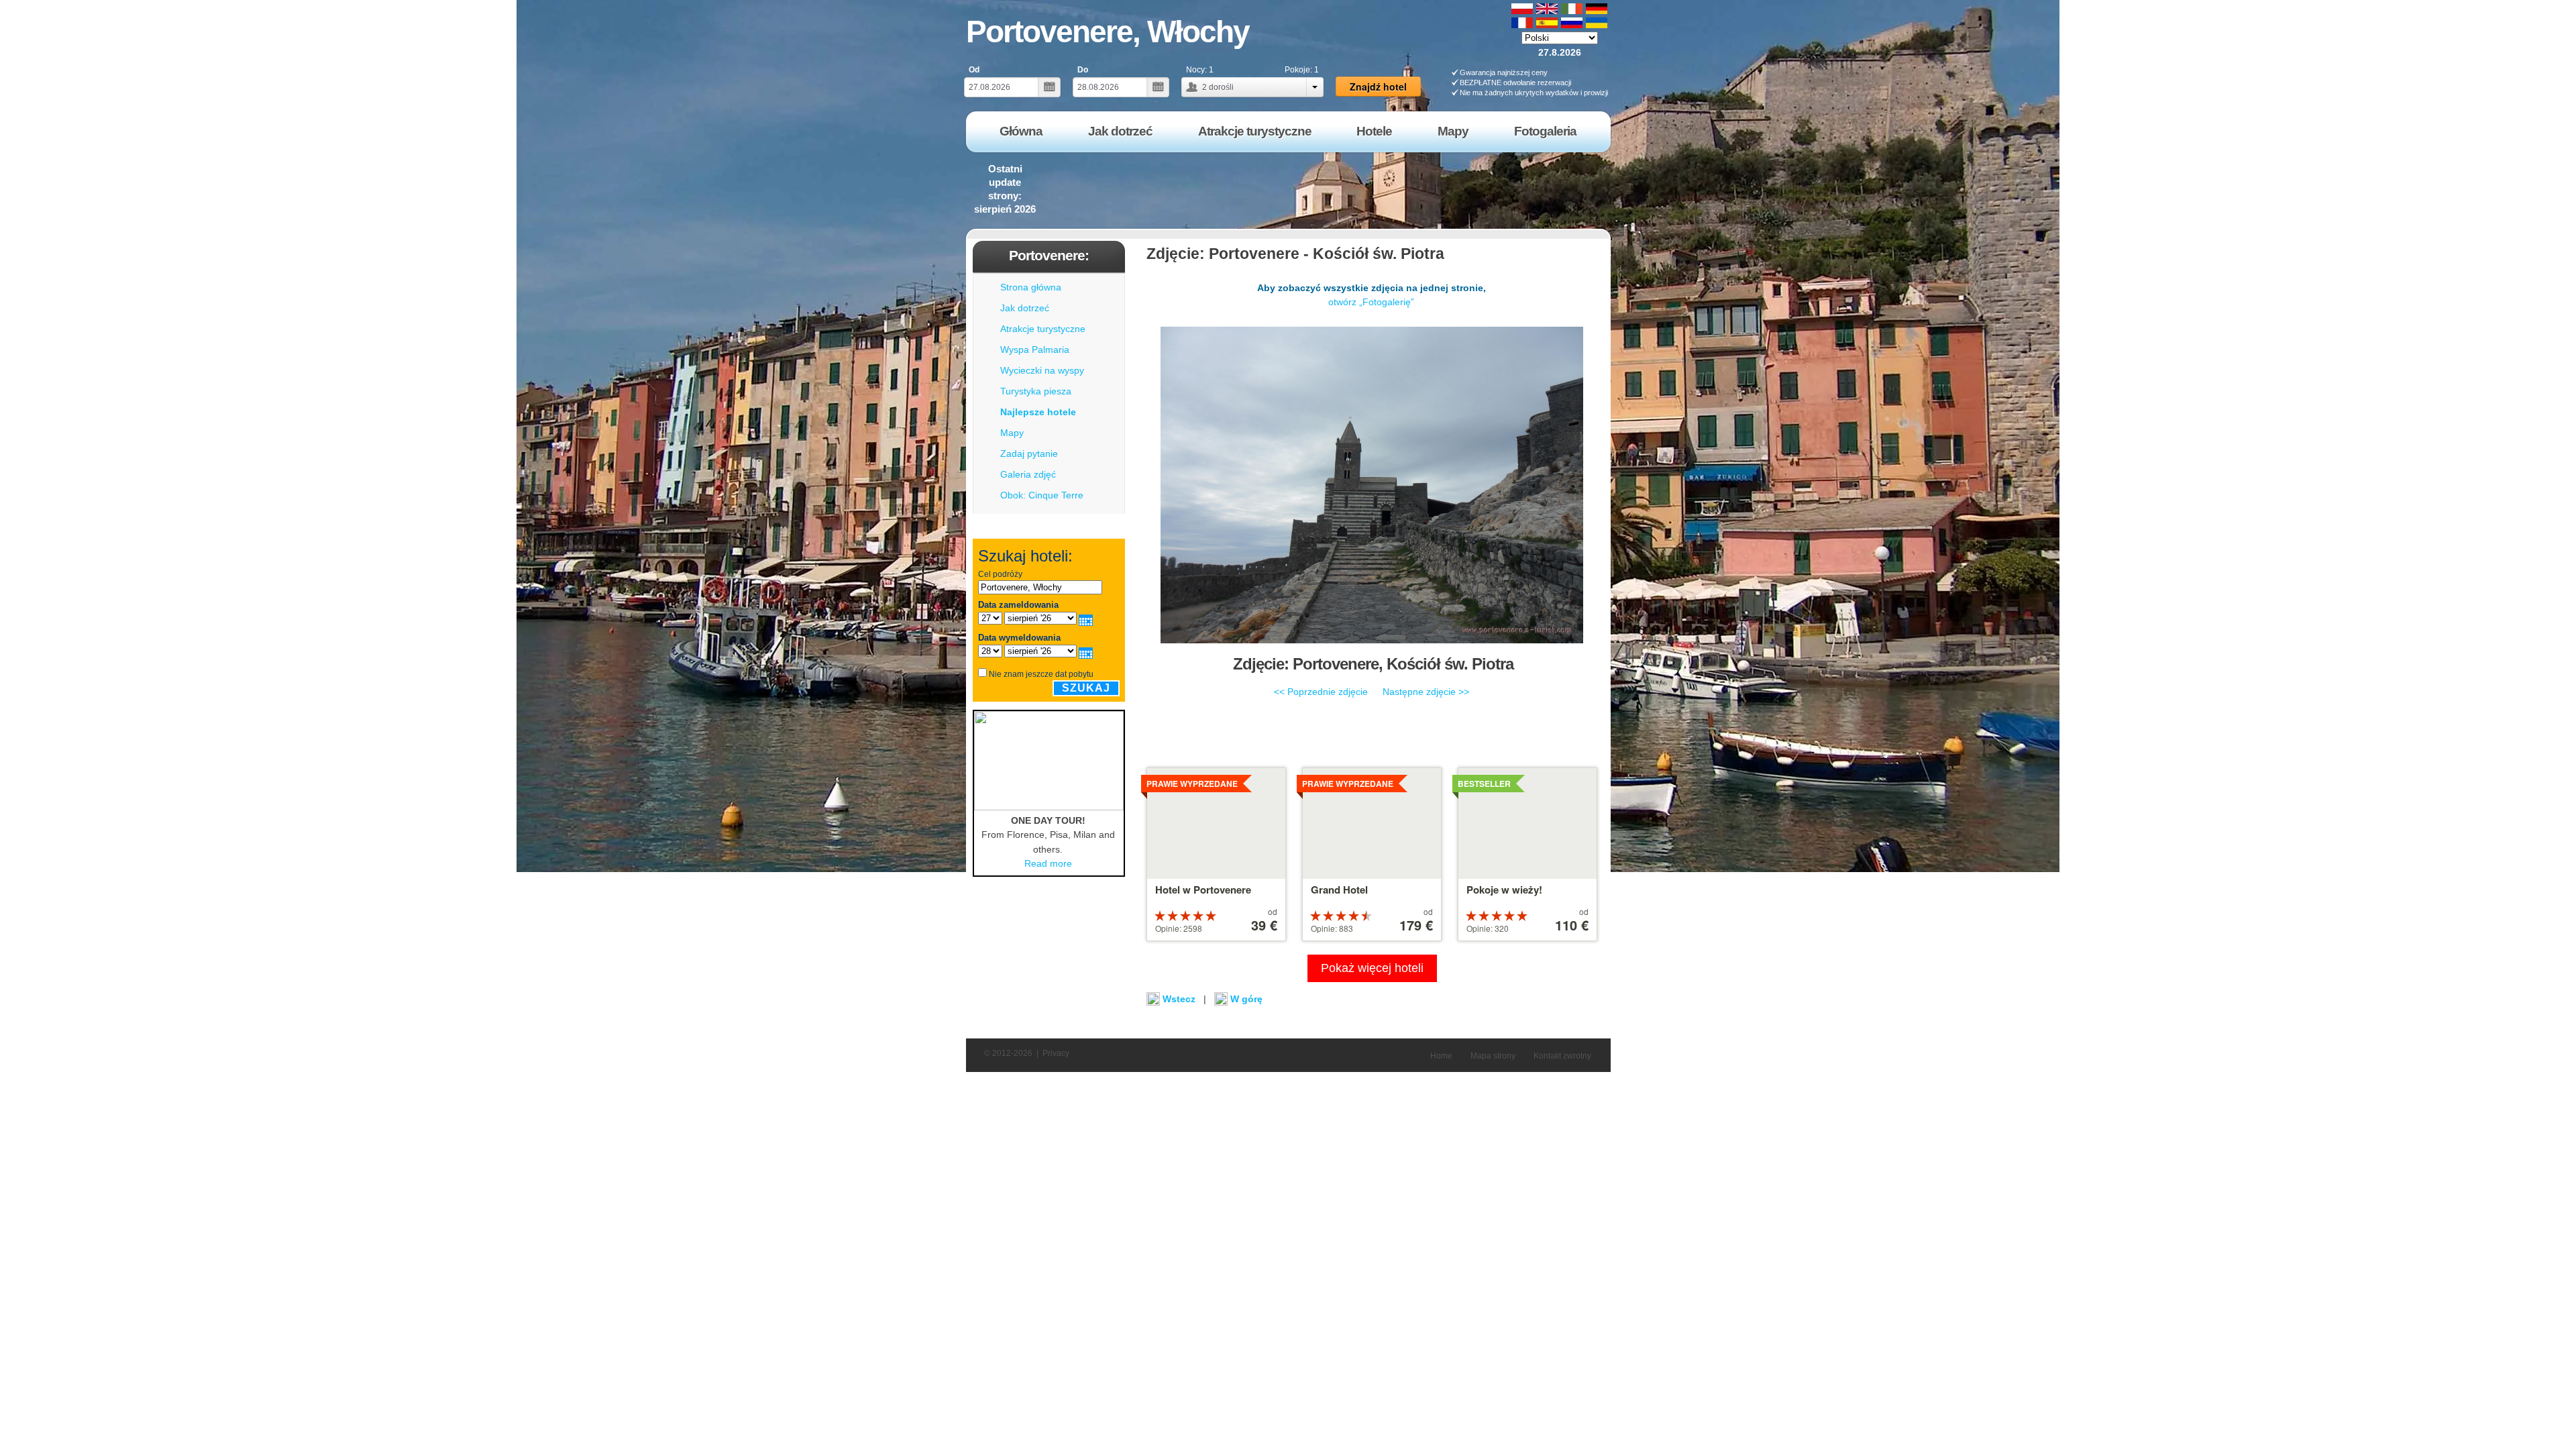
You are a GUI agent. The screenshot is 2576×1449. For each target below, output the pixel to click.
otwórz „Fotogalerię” (1371, 302)
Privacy (1056, 1053)
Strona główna (1031, 287)
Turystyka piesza (1036, 391)
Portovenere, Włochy (1108, 32)
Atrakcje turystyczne (1043, 329)
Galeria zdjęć (1028, 474)
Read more (1048, 863)
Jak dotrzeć (1025, 308)
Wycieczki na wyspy (1042, 370)
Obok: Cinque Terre (1042, 495)
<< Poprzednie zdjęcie (1321, 692)
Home (1441, 1056)
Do (1083, 70)
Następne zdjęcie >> (1426, 692)
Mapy (1012, 433)
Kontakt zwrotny (1562, 1056)
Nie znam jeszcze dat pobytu (1041, 674)
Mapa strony (1493, 1056)
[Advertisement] (1368, 191)
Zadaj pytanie (1029, 453)
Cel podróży (1000, 574)
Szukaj (1086, 688)
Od (974, 70)
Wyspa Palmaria (1035, 350)
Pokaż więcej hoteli (1372, 968)
